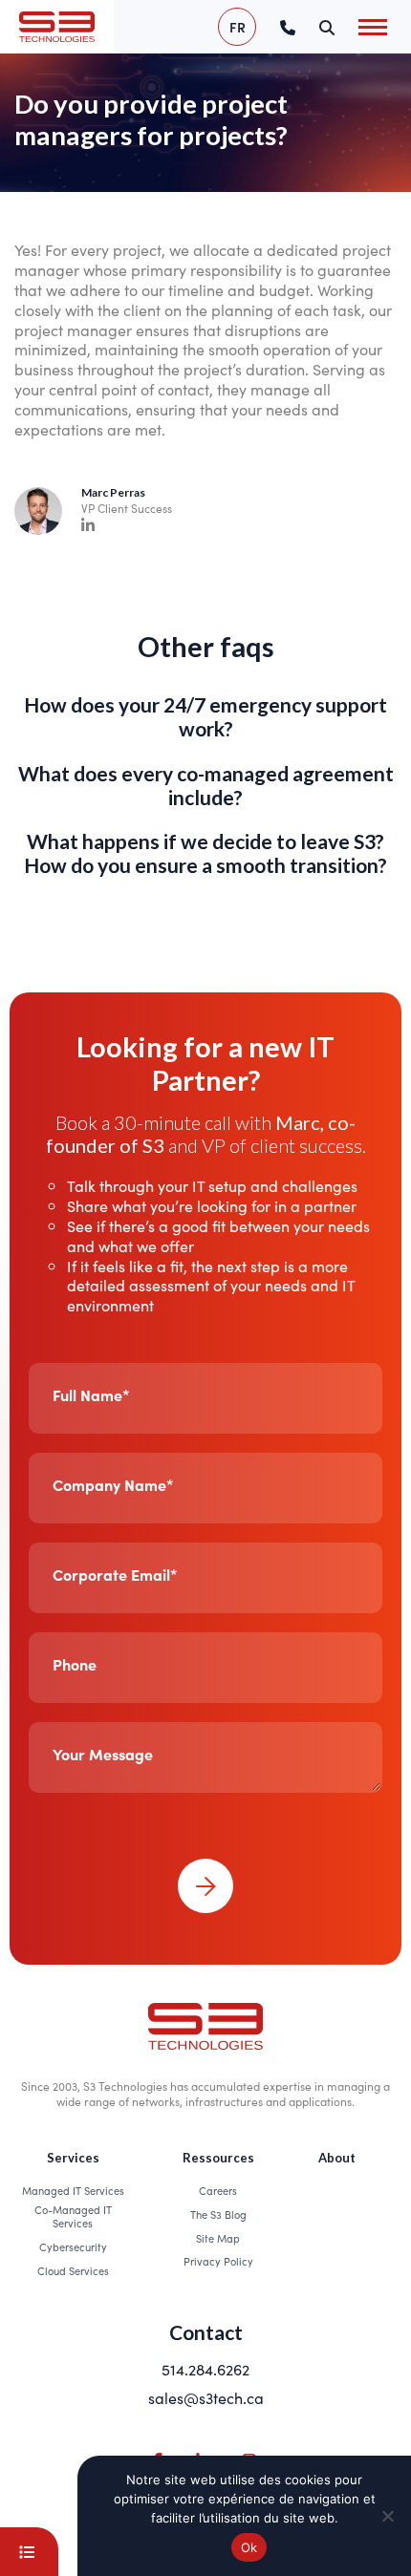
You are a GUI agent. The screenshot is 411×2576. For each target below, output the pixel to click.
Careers (218, 2190)
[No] (387, 2516)
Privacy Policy (218, 2261)
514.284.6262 (205, 2369)
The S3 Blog (218, 2214)
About (337, 2158)
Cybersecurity (73, 2246)
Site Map (218, 2238)
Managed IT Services (73, 2190)
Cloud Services (73, 2270)
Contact (206, 2332)
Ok (249, 2547)
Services (73, 2158)
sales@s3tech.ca (206, 2397)
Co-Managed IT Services (73, 2216)
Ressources (218, 2158)
